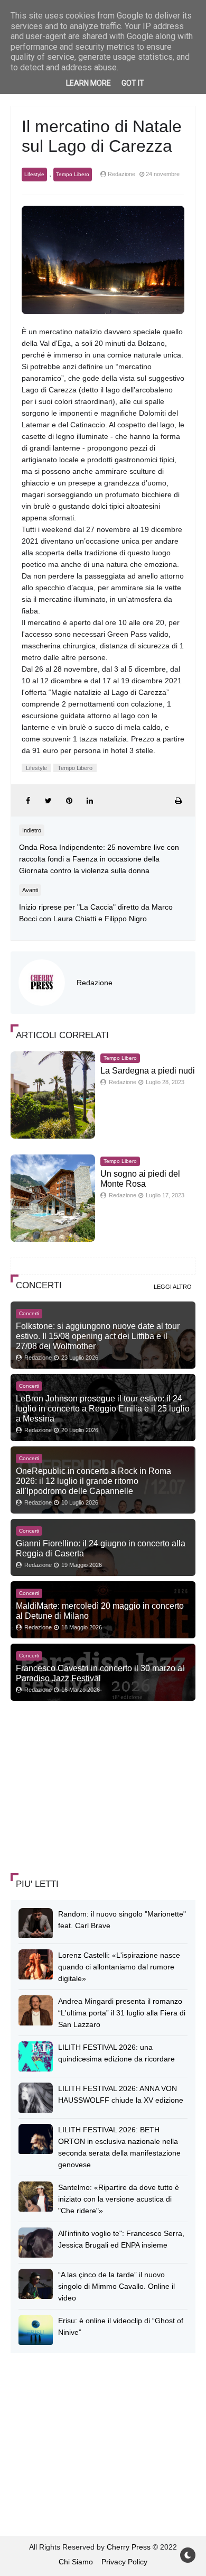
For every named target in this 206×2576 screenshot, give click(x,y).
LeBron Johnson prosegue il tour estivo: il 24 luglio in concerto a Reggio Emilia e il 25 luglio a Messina (103, 1408)
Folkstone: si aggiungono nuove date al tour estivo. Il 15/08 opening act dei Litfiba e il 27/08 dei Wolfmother (98, 1336)
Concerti (29, 1313)
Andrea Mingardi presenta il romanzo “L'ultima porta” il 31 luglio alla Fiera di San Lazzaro (122, 2013)
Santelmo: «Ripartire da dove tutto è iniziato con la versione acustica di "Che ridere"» (119, 2199)
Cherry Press (129, 2547)
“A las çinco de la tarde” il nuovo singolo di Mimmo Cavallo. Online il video (116, 2286)
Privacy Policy (124, 2562)
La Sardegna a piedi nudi (148, 1071)
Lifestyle (34, 174)
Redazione (95, 983)
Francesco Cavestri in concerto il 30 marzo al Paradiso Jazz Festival (100, 1673)
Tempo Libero (73, 174)
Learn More (88, 83)
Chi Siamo (76, 2562)
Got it (133, 83)
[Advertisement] (90, 1788)
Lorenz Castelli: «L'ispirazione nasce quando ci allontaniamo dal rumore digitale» (119, 1967)
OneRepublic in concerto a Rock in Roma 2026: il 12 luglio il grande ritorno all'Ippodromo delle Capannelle (93, 1481)
